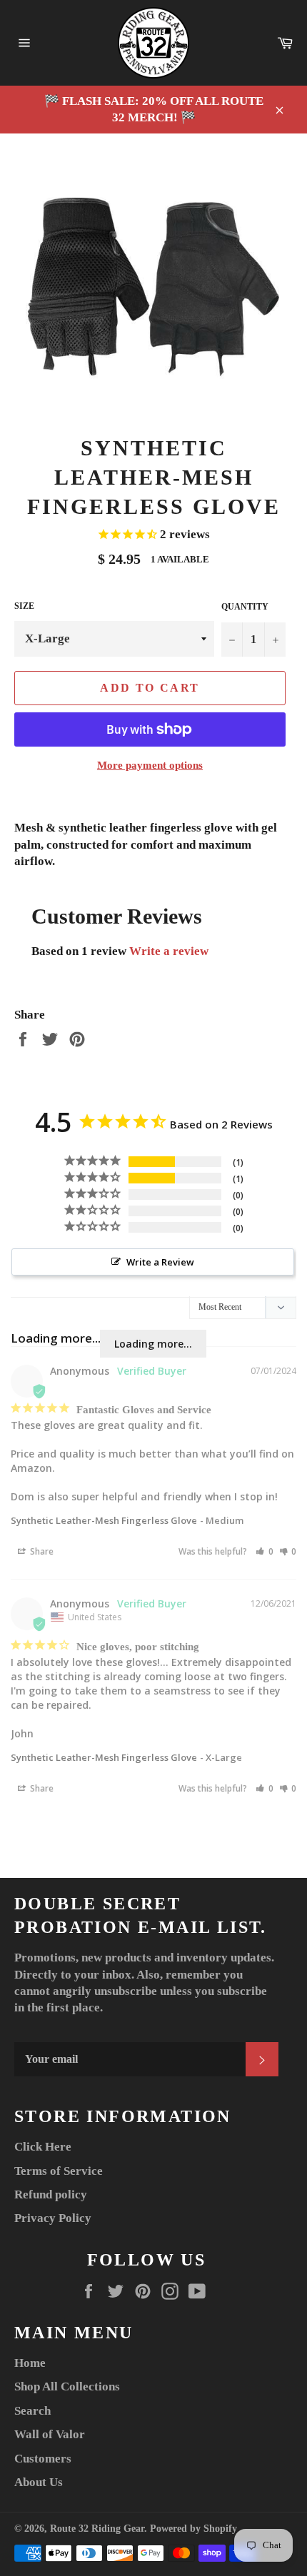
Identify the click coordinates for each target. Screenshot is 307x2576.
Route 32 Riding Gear (97, 2529)
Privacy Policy (53, 2218)
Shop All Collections (67, 2386)
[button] (265, 1551)
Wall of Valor (50, 2434)
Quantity (245, 607)
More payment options (150, 765)
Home (30, 2363)
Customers (43, 2459)
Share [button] (41, 1551)
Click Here (43, 2147)
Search (32, 2411)
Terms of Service (59, 2171)
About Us (39, 2482)
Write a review (169, 951)
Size (24, 606)
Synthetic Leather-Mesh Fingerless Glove (104, 1520)
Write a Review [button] (160, 1262)
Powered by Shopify (193, 2529)
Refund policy (51, 2194)
